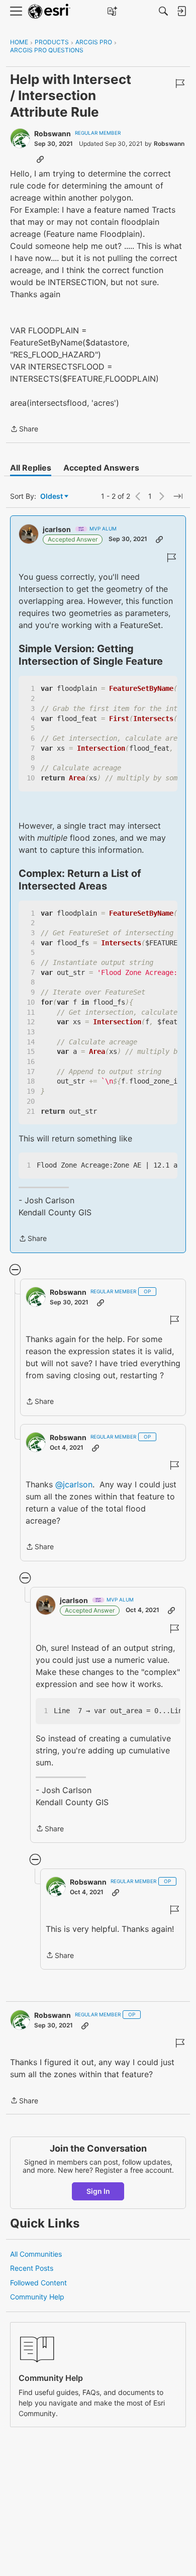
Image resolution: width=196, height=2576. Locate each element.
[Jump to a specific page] (178, 496)
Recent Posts (32, 2268)
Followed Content (38, 2283)
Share (24, 430)
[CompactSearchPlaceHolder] (163, 11)
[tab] (31, 468)
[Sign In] (181, 11)
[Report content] (180, 83)
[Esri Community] (49, 11)
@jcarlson (74, 1484)
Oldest (52, 497)
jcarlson (57, 529)
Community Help (37, 2297)
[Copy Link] (40, 159)
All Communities (36, 2254)
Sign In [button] (98, 2191)
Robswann (53, 134)
